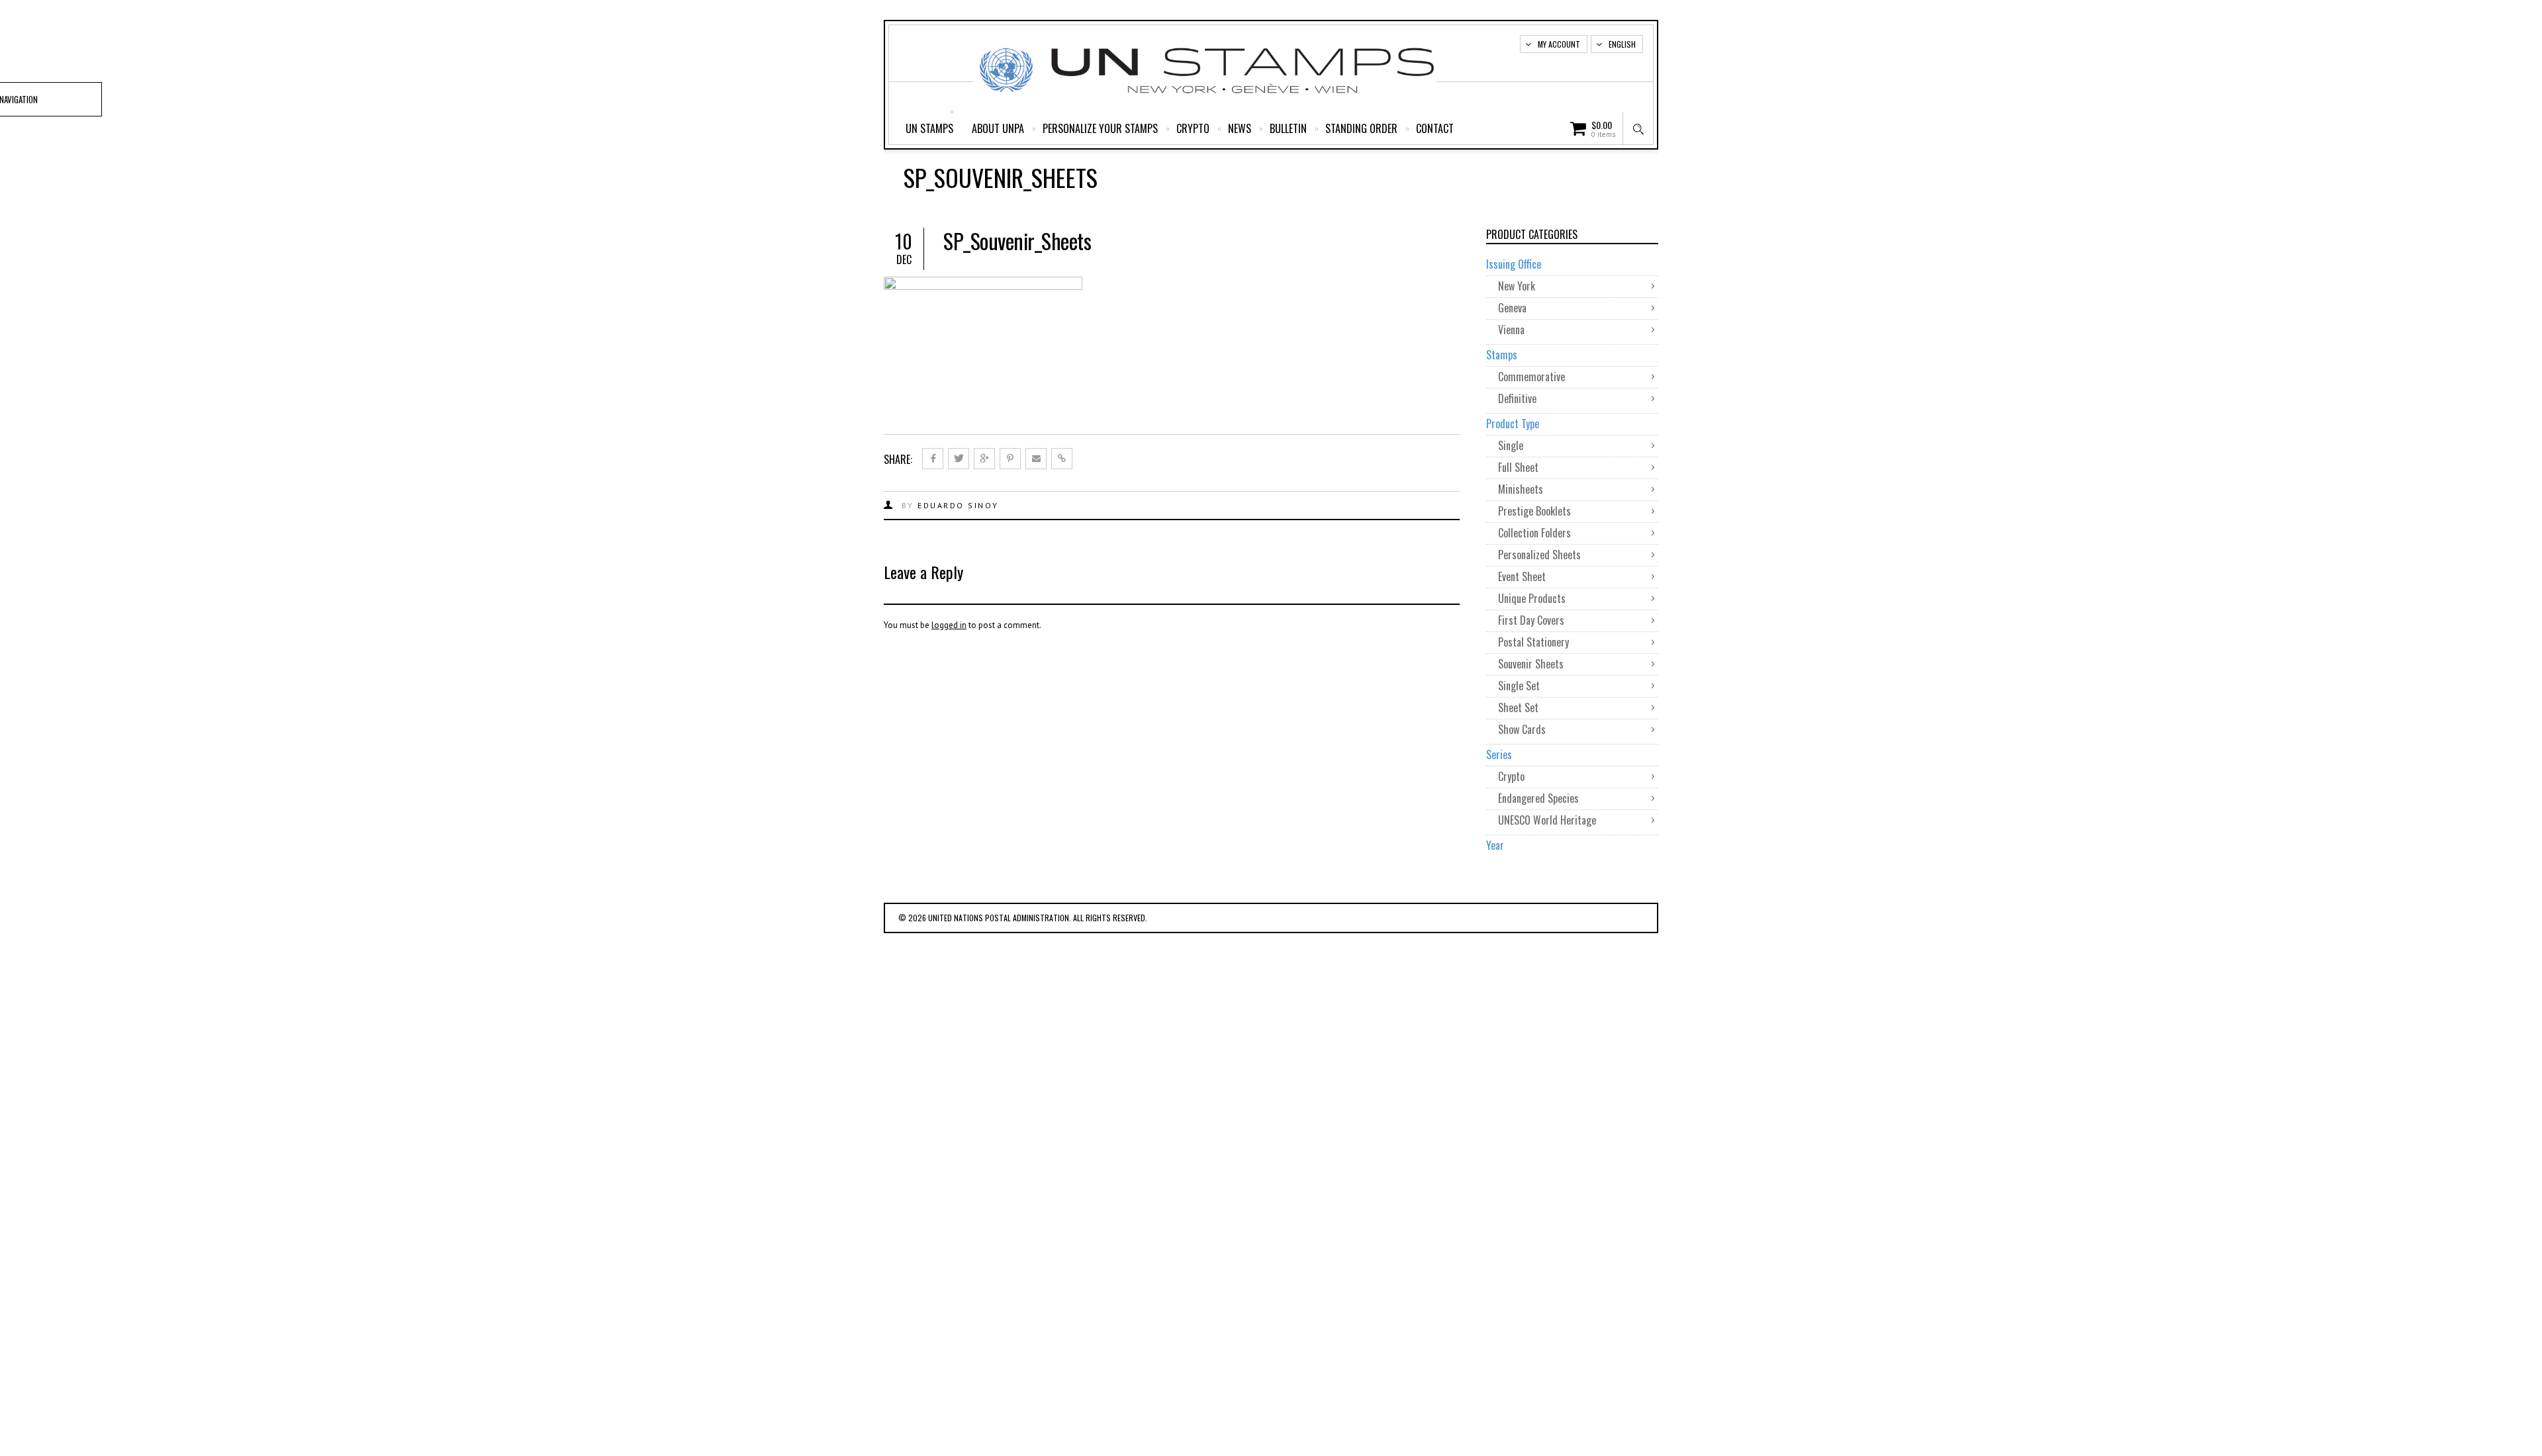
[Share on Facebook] (933, 459)
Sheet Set (1518, 707)
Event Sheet (1522, 576)
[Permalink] (1062, 459)
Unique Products (1532, 598)
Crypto (1193, 128)
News (1240, 128)
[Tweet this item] (959, 459)
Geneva (1512, 308)
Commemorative (1531, 377)
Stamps (1502, 355)
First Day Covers (1531, 620)
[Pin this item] (1010, 459)
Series (1499, 754)
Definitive (1517, 398)
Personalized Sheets (1539, 555)
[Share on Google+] (984, 459)
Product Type (1513, 424)
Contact (1435, 128)
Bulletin (1288, 128)
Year (1495, 845)
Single (1511, 445)
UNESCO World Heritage (1547, 820)
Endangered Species (1538, 798)
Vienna (1511, 330)
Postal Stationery (1533, 642)
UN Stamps (929, 128)
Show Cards (1522, 729)
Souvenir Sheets (1531, 664)
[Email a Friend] (1036, 459)
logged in (949, 625)
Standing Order (1361, 128)
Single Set (1519, 686)
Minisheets (1521, 489)
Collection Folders (1534, 533)
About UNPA (998, 128)
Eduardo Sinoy (958, 505)
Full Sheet (1518, 467)
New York (1517, 286)
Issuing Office (1514, 264)
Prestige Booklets (1534, 511)
